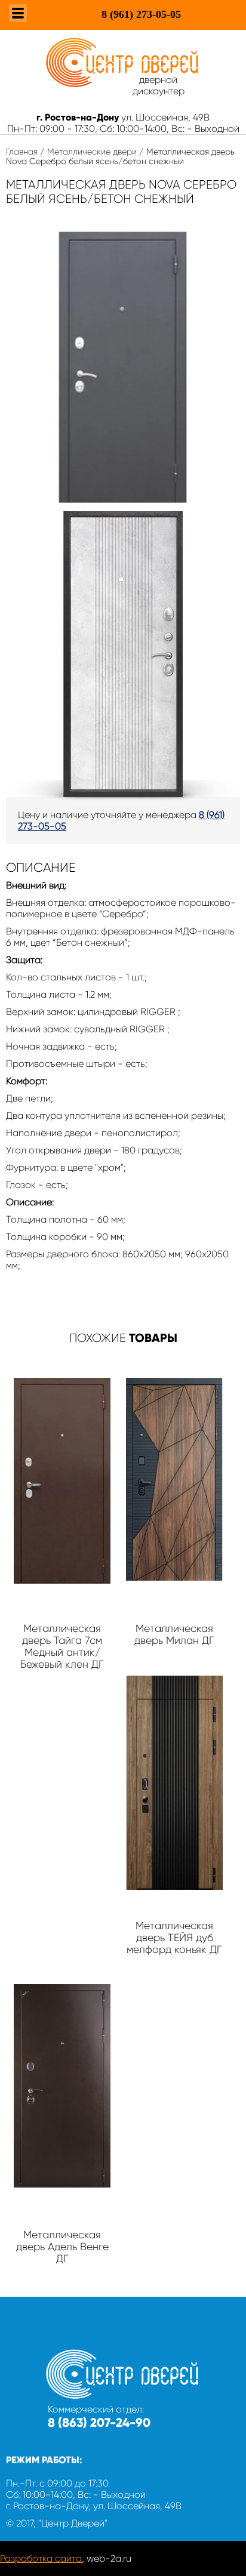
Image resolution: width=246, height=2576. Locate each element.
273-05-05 (141, 14)
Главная (22, 152)
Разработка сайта (41, 2558)
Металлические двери (92, 152)
